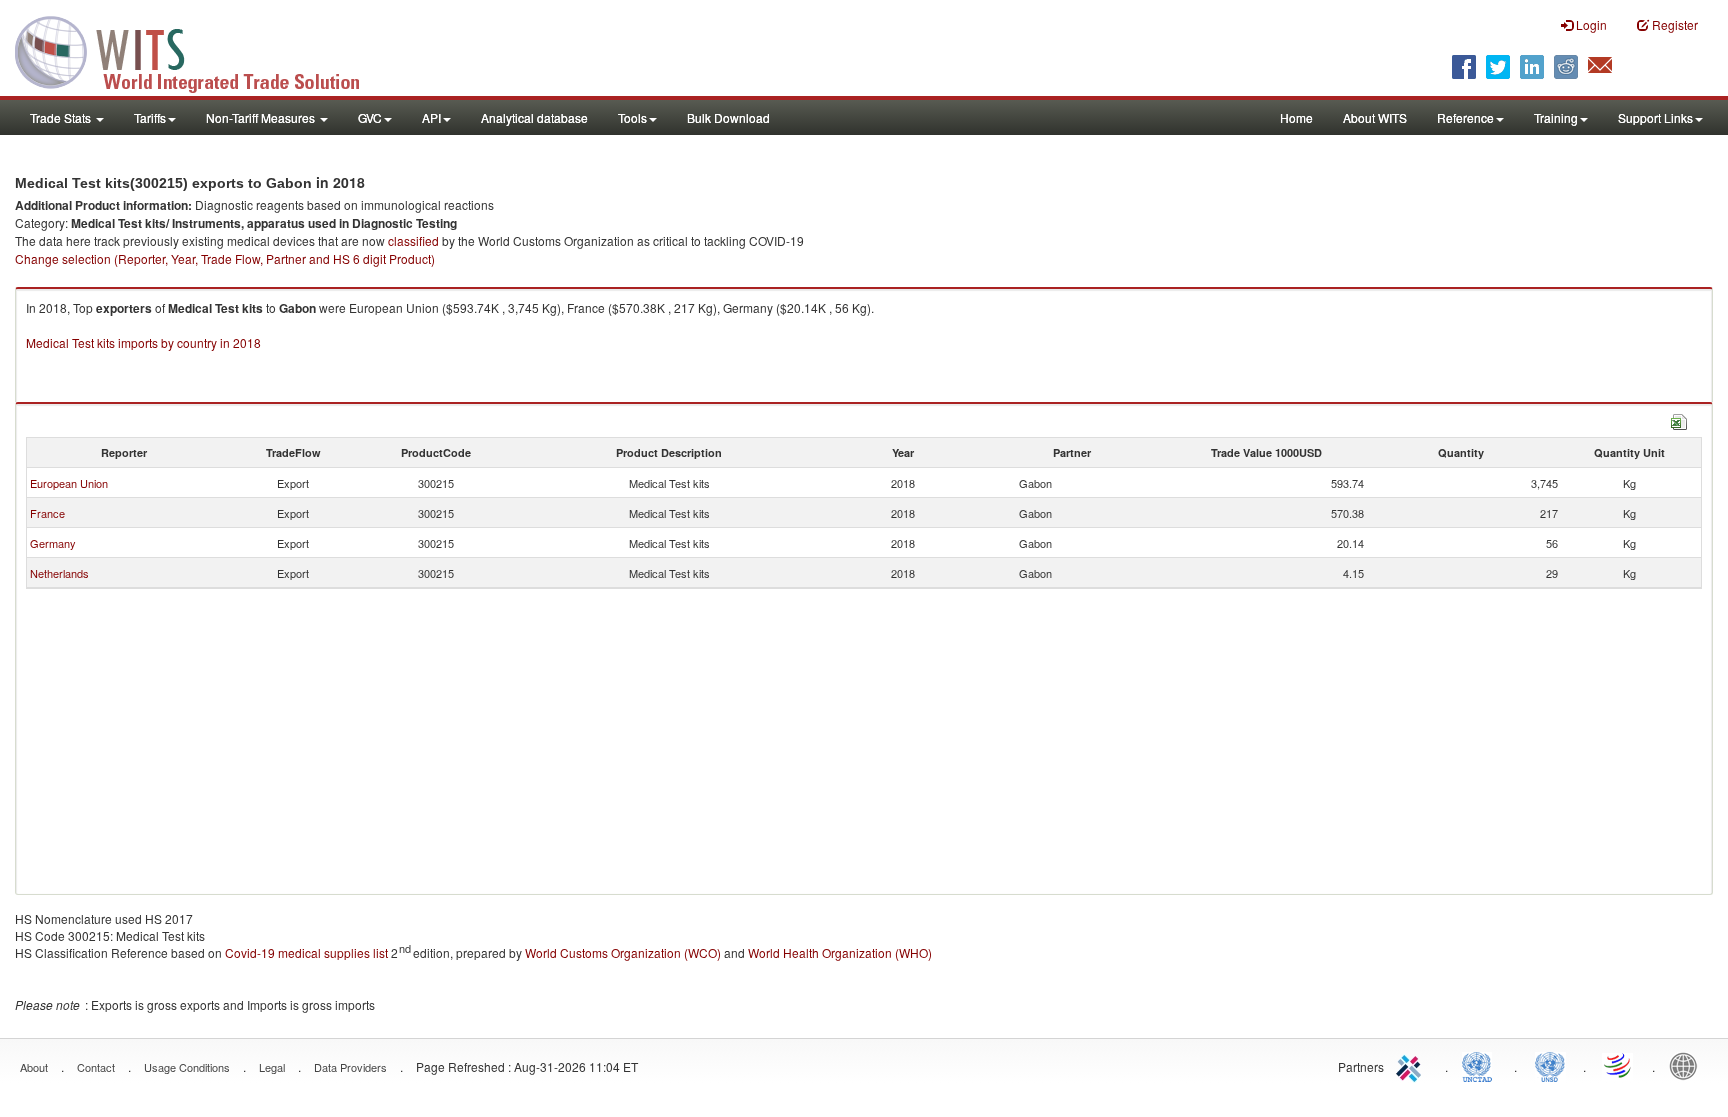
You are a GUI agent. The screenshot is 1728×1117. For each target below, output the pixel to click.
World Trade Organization (1619, 1065)
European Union (69, 483)
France (47, 513)
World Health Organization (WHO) (840, 952)
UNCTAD (1481, 1065)
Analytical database (534, 117)
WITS (200, 50)
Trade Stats (62, 117)
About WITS (1375, 117)
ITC (1412, 1065)
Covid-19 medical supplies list (306, 952)
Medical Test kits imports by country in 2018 (143, 342)
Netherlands (59, 573)
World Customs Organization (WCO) (623, 952)
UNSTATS (1550, 1065)
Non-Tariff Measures (262, 117)
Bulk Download (728, 117)
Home (1296, 117)
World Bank (1688, 1065)
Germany (53, 543)
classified (413, 240)
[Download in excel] (1679, 419)
